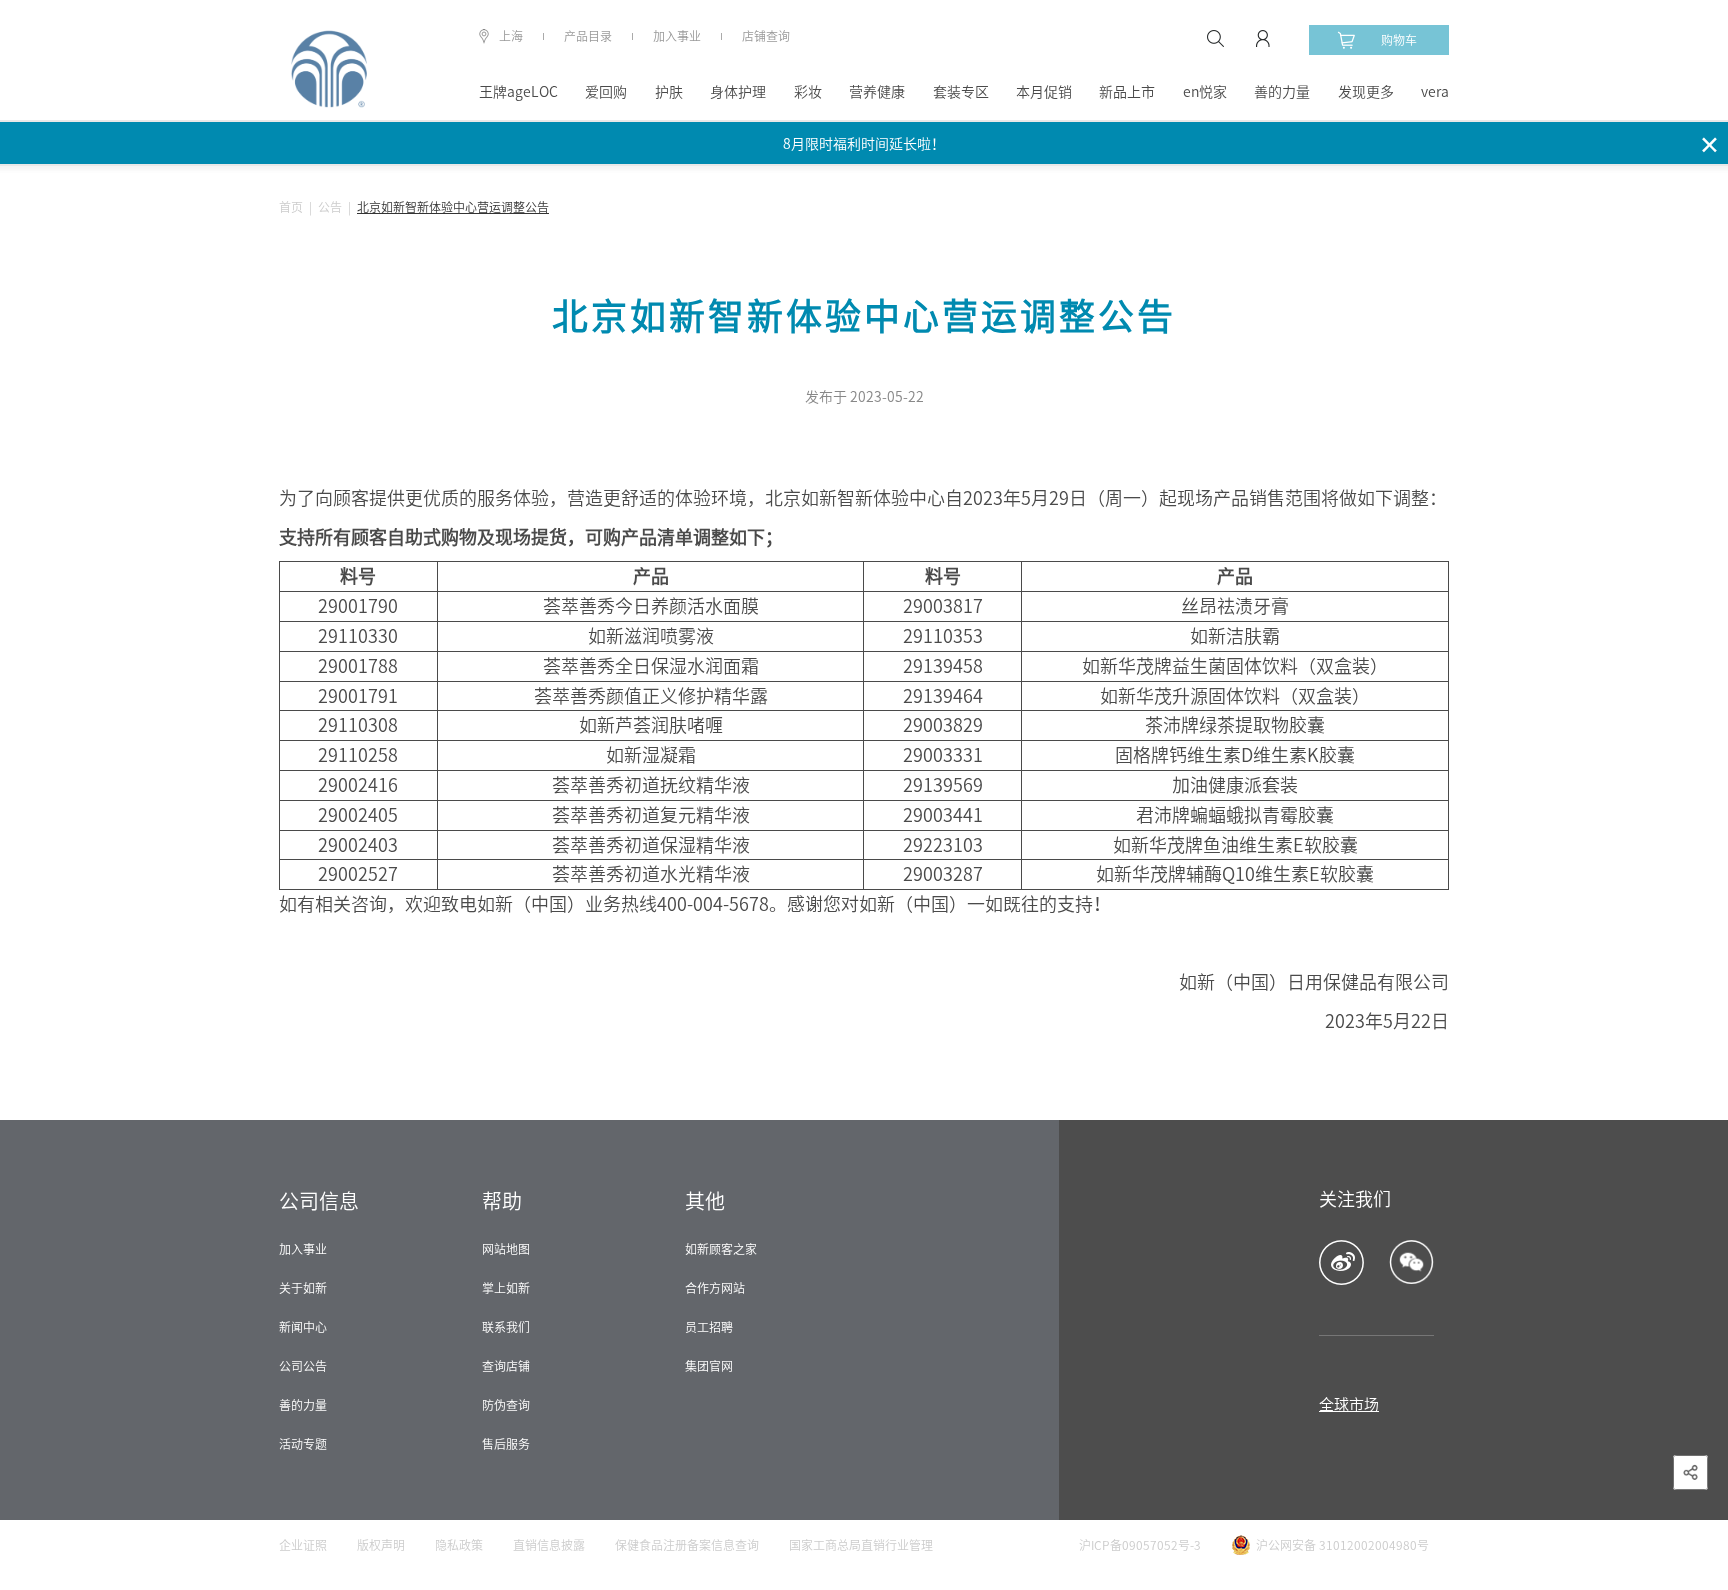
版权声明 (381, 1545)
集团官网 (709, 1366)
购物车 (1399, 40)
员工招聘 (709, 1327)
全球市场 (1349, 1404)
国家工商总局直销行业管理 (861, 1545)
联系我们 (506, 1327)
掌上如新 (506, 1288)
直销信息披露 (549, 1545)
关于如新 (303, 1288)
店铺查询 (766, 36)
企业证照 (303, 1545)
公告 (330, 207)
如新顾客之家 (721, 1249)
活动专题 (303, 1444)
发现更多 (1366, 92)
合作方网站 (715, 1288)
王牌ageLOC (518, 92)
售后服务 (506, 1444)
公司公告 (303, 1366)
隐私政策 (459, 1545)
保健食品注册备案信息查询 (687, 1545)
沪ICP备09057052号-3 (1140, 1545)
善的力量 (1282, 92)
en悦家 (1205, 92)
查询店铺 (506, 1366)
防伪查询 (506, 1405)
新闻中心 (303, 1327)
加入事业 (677, 36)
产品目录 (588, 36)
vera (1435, 92)
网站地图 (506, 1249)
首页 (291, 207)
